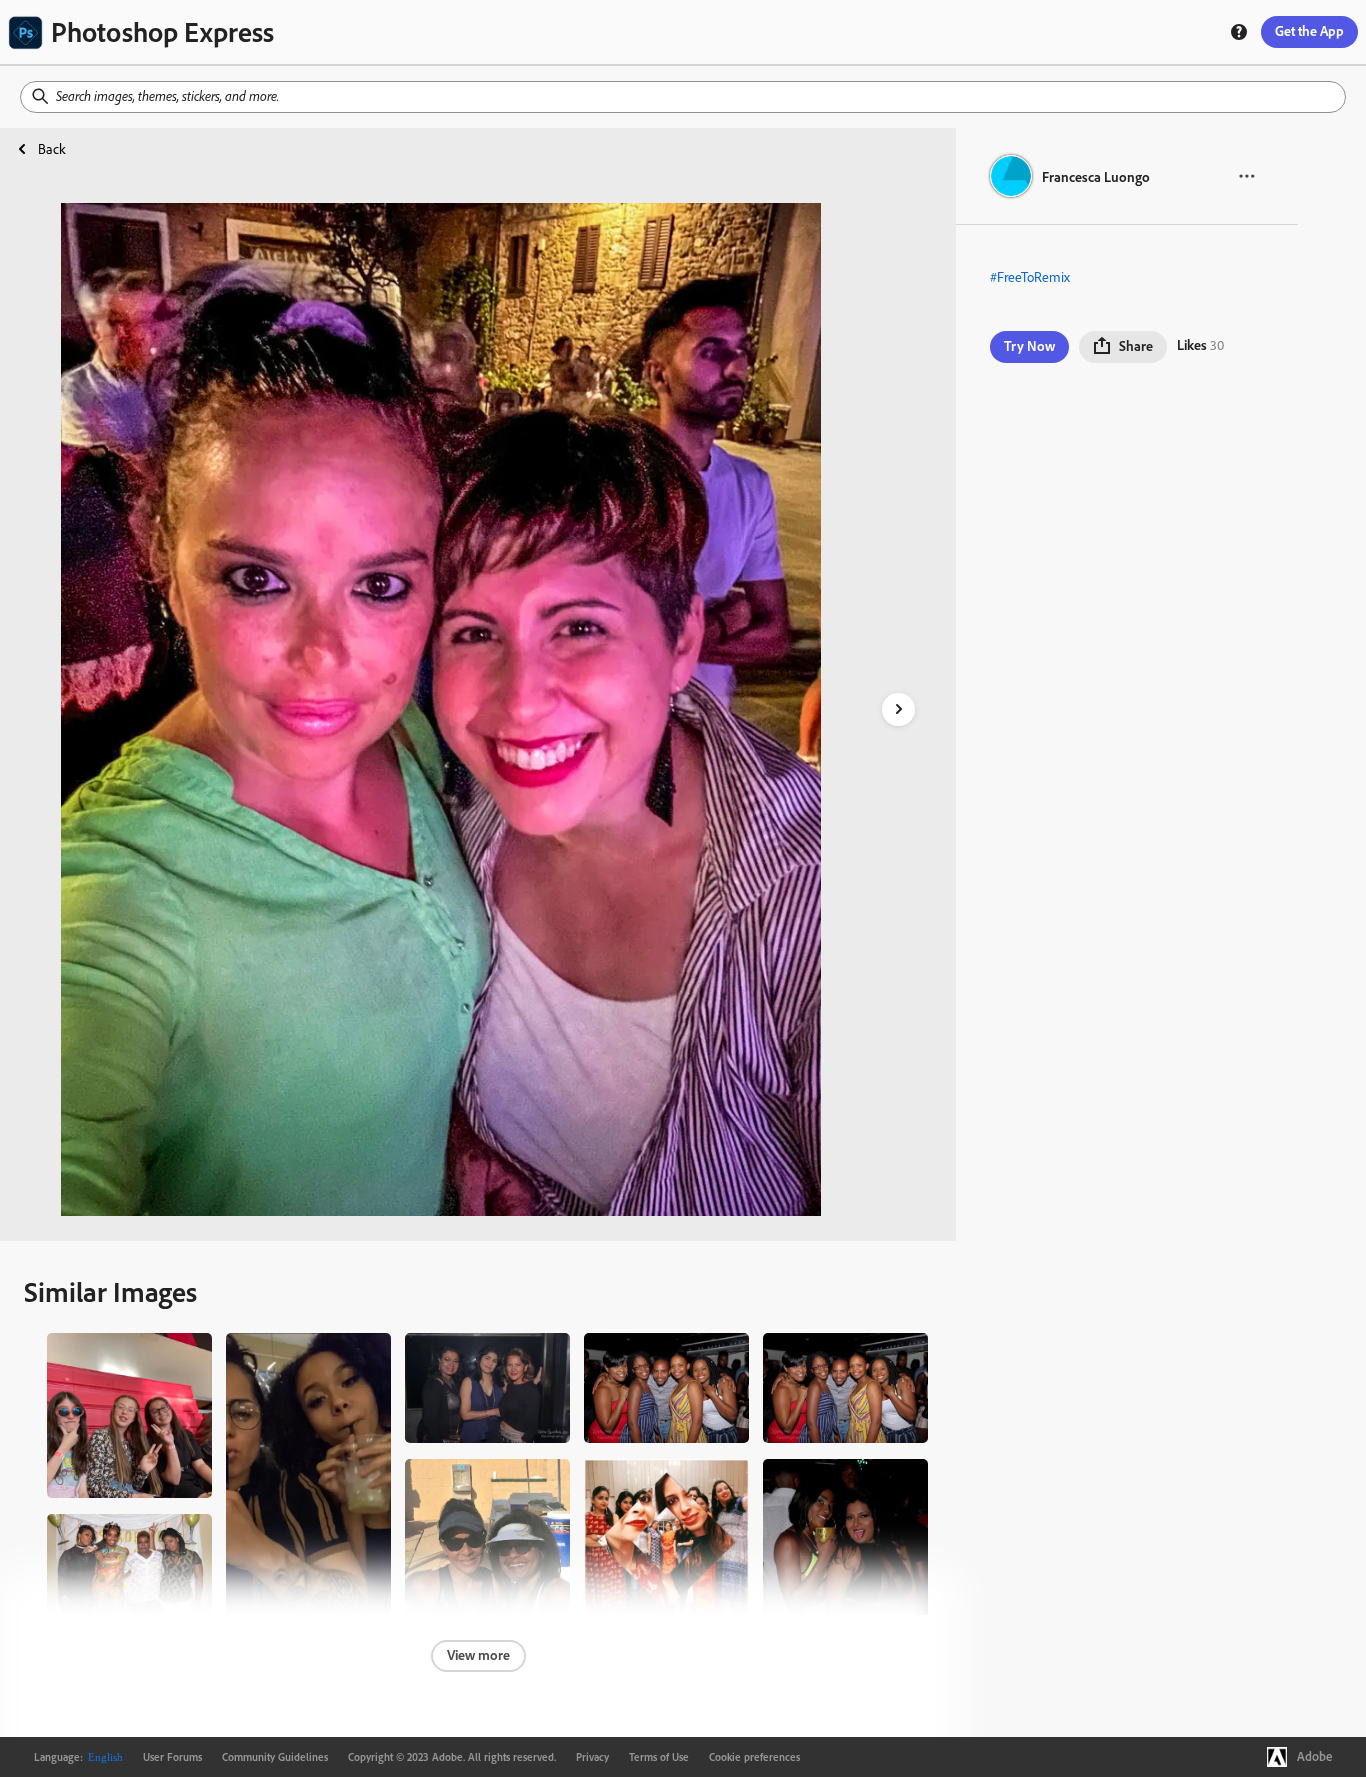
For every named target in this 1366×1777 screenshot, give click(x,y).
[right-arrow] (898, 709)
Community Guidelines (275, 1757)
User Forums (172, 1757)
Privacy (592, 1757)
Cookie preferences (754, 1757)
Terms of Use (659, 1757)
